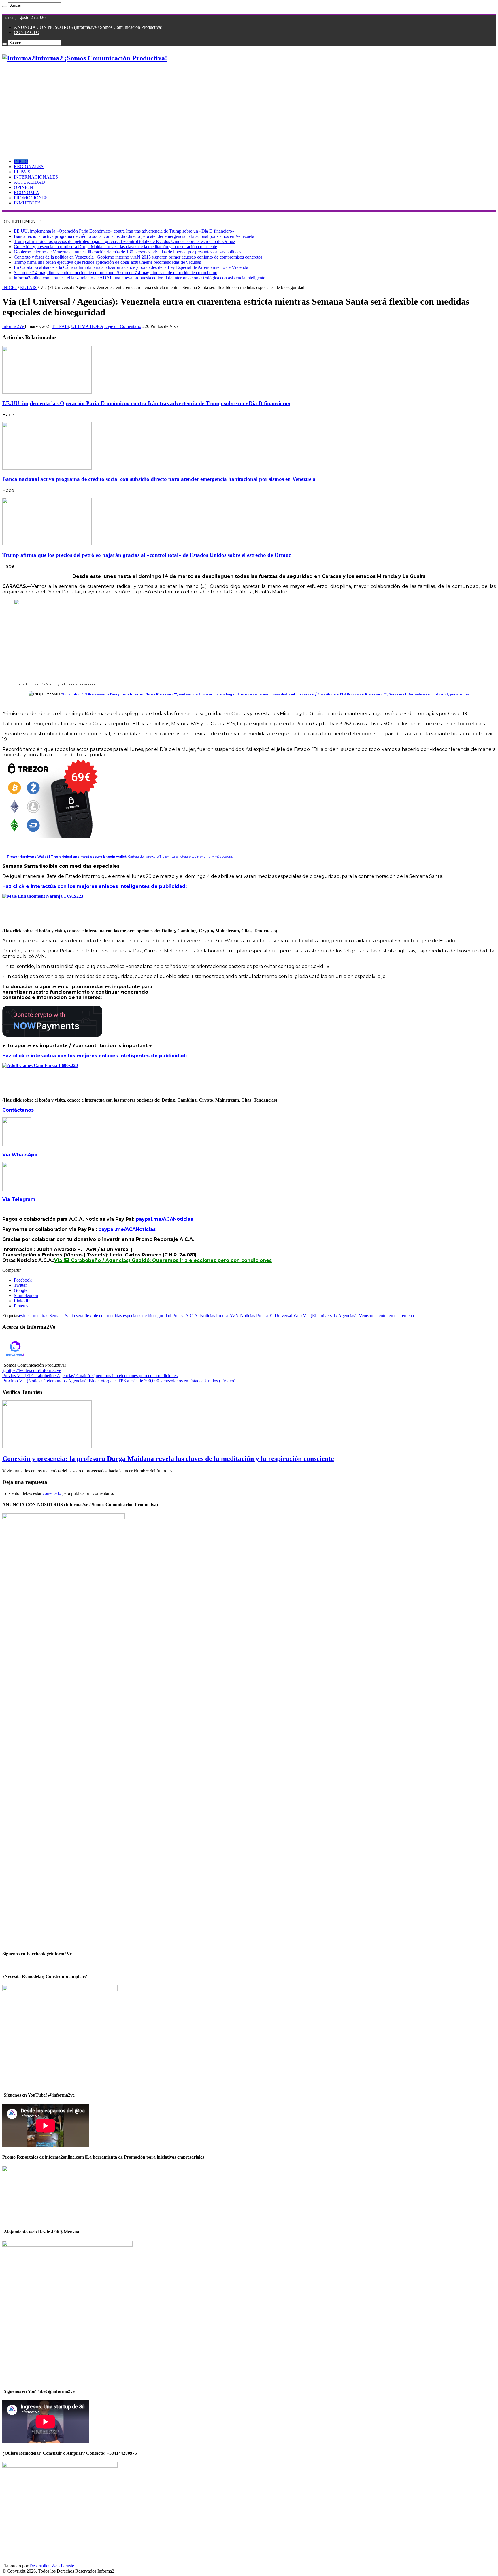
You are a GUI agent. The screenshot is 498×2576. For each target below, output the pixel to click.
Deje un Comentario (123, 326)
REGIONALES (29, 167)
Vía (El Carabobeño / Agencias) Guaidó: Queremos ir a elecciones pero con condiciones (163, 1260)
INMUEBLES (27, 203)
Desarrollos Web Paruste (52, 2566)
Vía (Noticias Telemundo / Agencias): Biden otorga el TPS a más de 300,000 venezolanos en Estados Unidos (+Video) (119, 1381)
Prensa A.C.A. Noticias (194, 1316)
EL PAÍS (22, 172)
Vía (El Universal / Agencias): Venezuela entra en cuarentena (358, 1316)
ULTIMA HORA (87, 326)
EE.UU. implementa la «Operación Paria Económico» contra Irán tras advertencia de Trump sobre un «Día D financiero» (124, 231)
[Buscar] (5, 7)
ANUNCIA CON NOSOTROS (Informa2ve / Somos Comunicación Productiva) (88, 27)
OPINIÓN (23, 187)
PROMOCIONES (31, 198)
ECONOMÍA (27, 192)
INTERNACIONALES (36, 177)
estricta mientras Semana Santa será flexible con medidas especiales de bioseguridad (95, 1316)
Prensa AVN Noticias (236, 1316)
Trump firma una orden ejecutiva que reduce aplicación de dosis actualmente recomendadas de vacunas (107, 262)
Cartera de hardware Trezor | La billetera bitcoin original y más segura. (119, 857)
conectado (52, 1493)
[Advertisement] (249, 108)
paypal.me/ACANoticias (164, 1219)
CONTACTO (27, 32)
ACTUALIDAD (29, 182)
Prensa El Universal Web (279, 1316)
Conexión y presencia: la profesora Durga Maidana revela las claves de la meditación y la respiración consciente (115, 247)
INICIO (21, 161)
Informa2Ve (14, 326)
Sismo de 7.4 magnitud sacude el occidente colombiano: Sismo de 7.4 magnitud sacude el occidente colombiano (116, 273)
